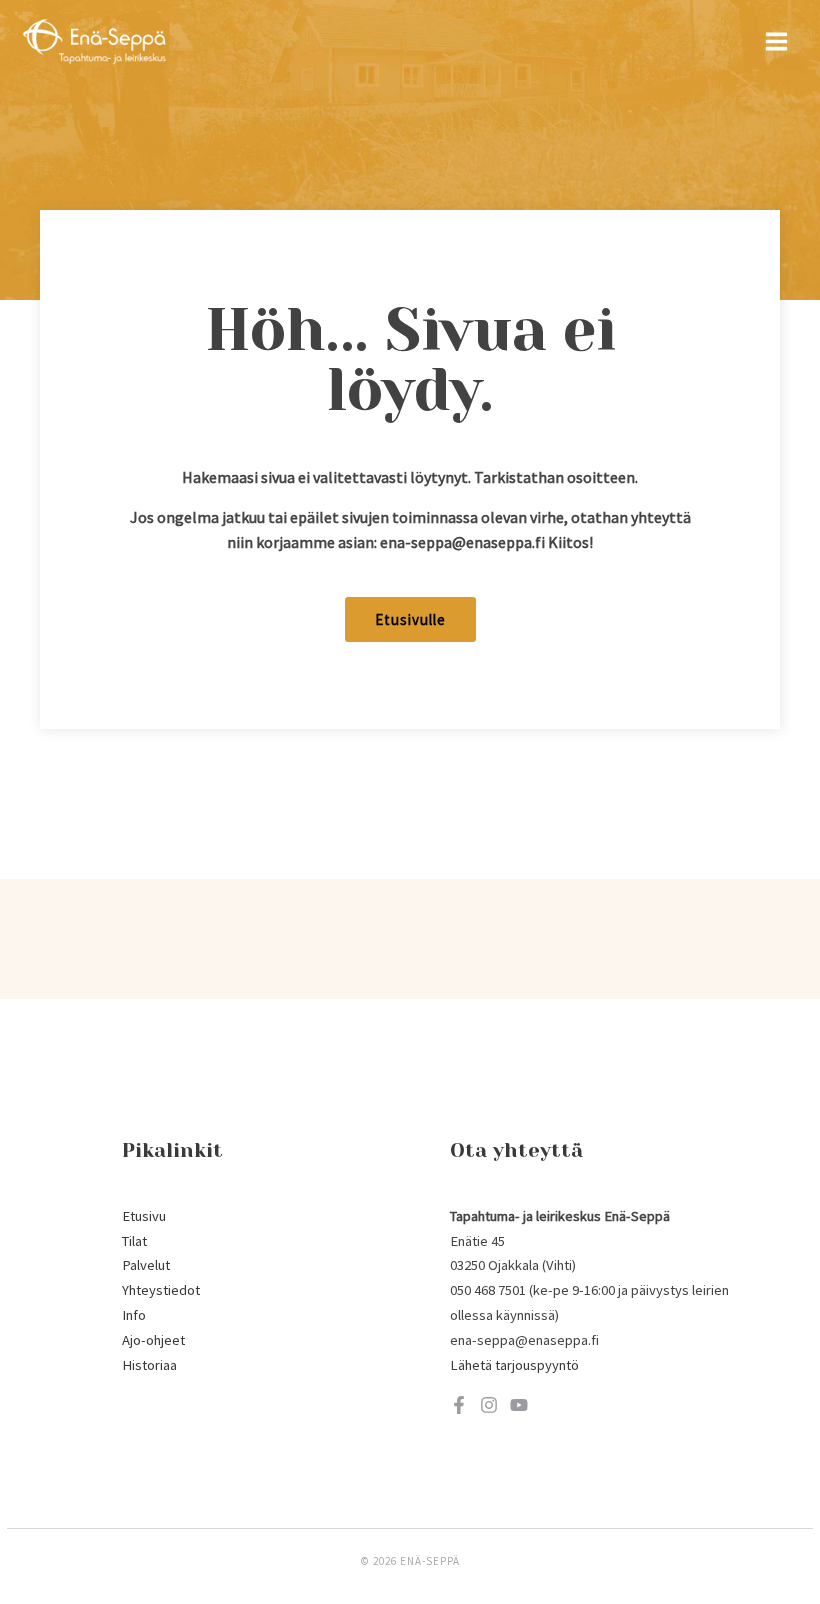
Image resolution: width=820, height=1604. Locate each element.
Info (134, 1315)
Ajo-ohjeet (153, 1340)
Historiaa (149, 1365)
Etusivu (144, 1216)
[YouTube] (519, 1405)
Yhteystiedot (161, 1290)
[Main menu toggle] (776, 41)
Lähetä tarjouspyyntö (514, 1365)
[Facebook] (459, 1405)
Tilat (134, 1241)
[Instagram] (489, 1405)
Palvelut (146, 1265)
